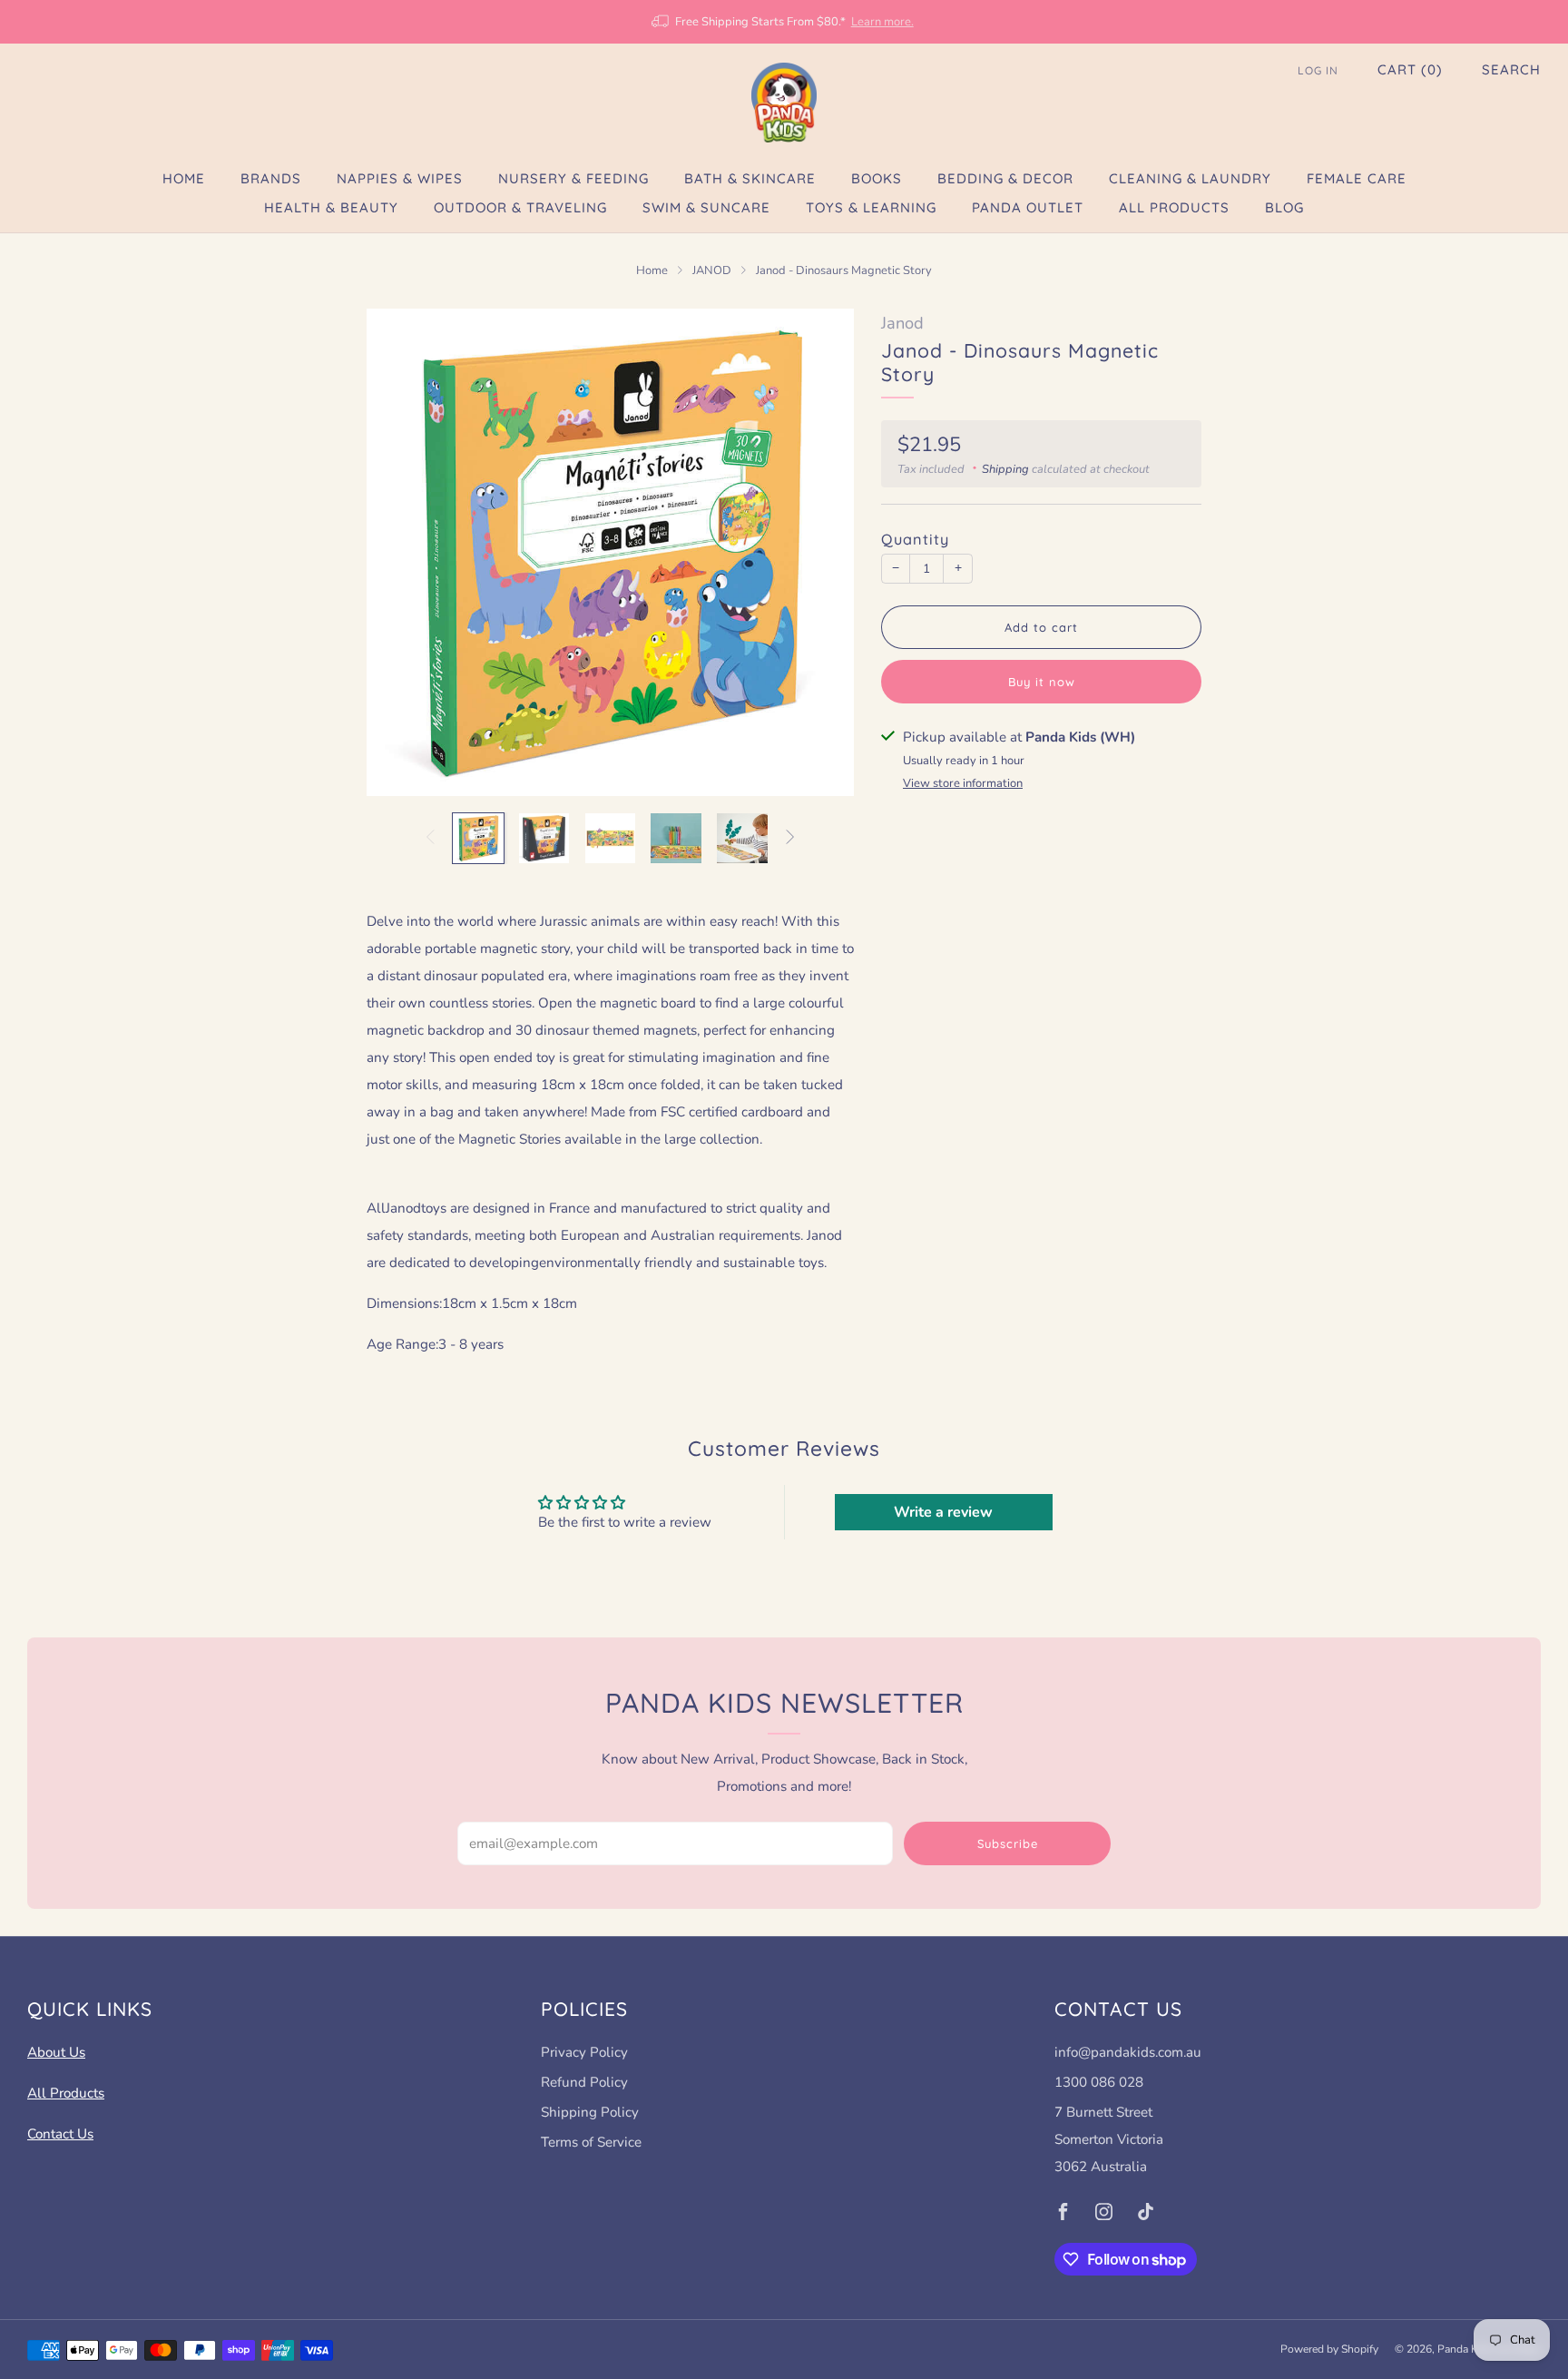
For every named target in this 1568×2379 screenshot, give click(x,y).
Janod (902, 323)
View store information (963, 783)
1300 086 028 (1099, 2082)
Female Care (1357, 178)
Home (184, 178)
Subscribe (1008, 1843)
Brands (271, 178)
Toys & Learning (871, 207)
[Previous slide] (402, 552)
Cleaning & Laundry (1190, 178)
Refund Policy (584, 2082)
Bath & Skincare (750, 178)
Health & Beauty (331, 207)
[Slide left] (430, 838)
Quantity (915, 539)
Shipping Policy (590, 2112)
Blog (1284, 207)
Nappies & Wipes (400, 178)
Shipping (1005, 469)
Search (1511, 69)
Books (877, 178)
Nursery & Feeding (573, 178)
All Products (1174, 207)
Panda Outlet (1028, 207)
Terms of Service (591, 2142)
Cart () (1410, 69)
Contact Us (60, 2134)
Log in (1318, 70)
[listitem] (784, 22)
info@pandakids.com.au (1128, 2052)
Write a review (943, 1512)
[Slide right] (790, 838)
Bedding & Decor (1005, 178)
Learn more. (882, 22)
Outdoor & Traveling (520, 207)
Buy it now (1042, 682)
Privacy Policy (584, 2052)
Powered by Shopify (1329, 2349)
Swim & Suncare (706, 207)
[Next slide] (818, 552)
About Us (56, 2052)
